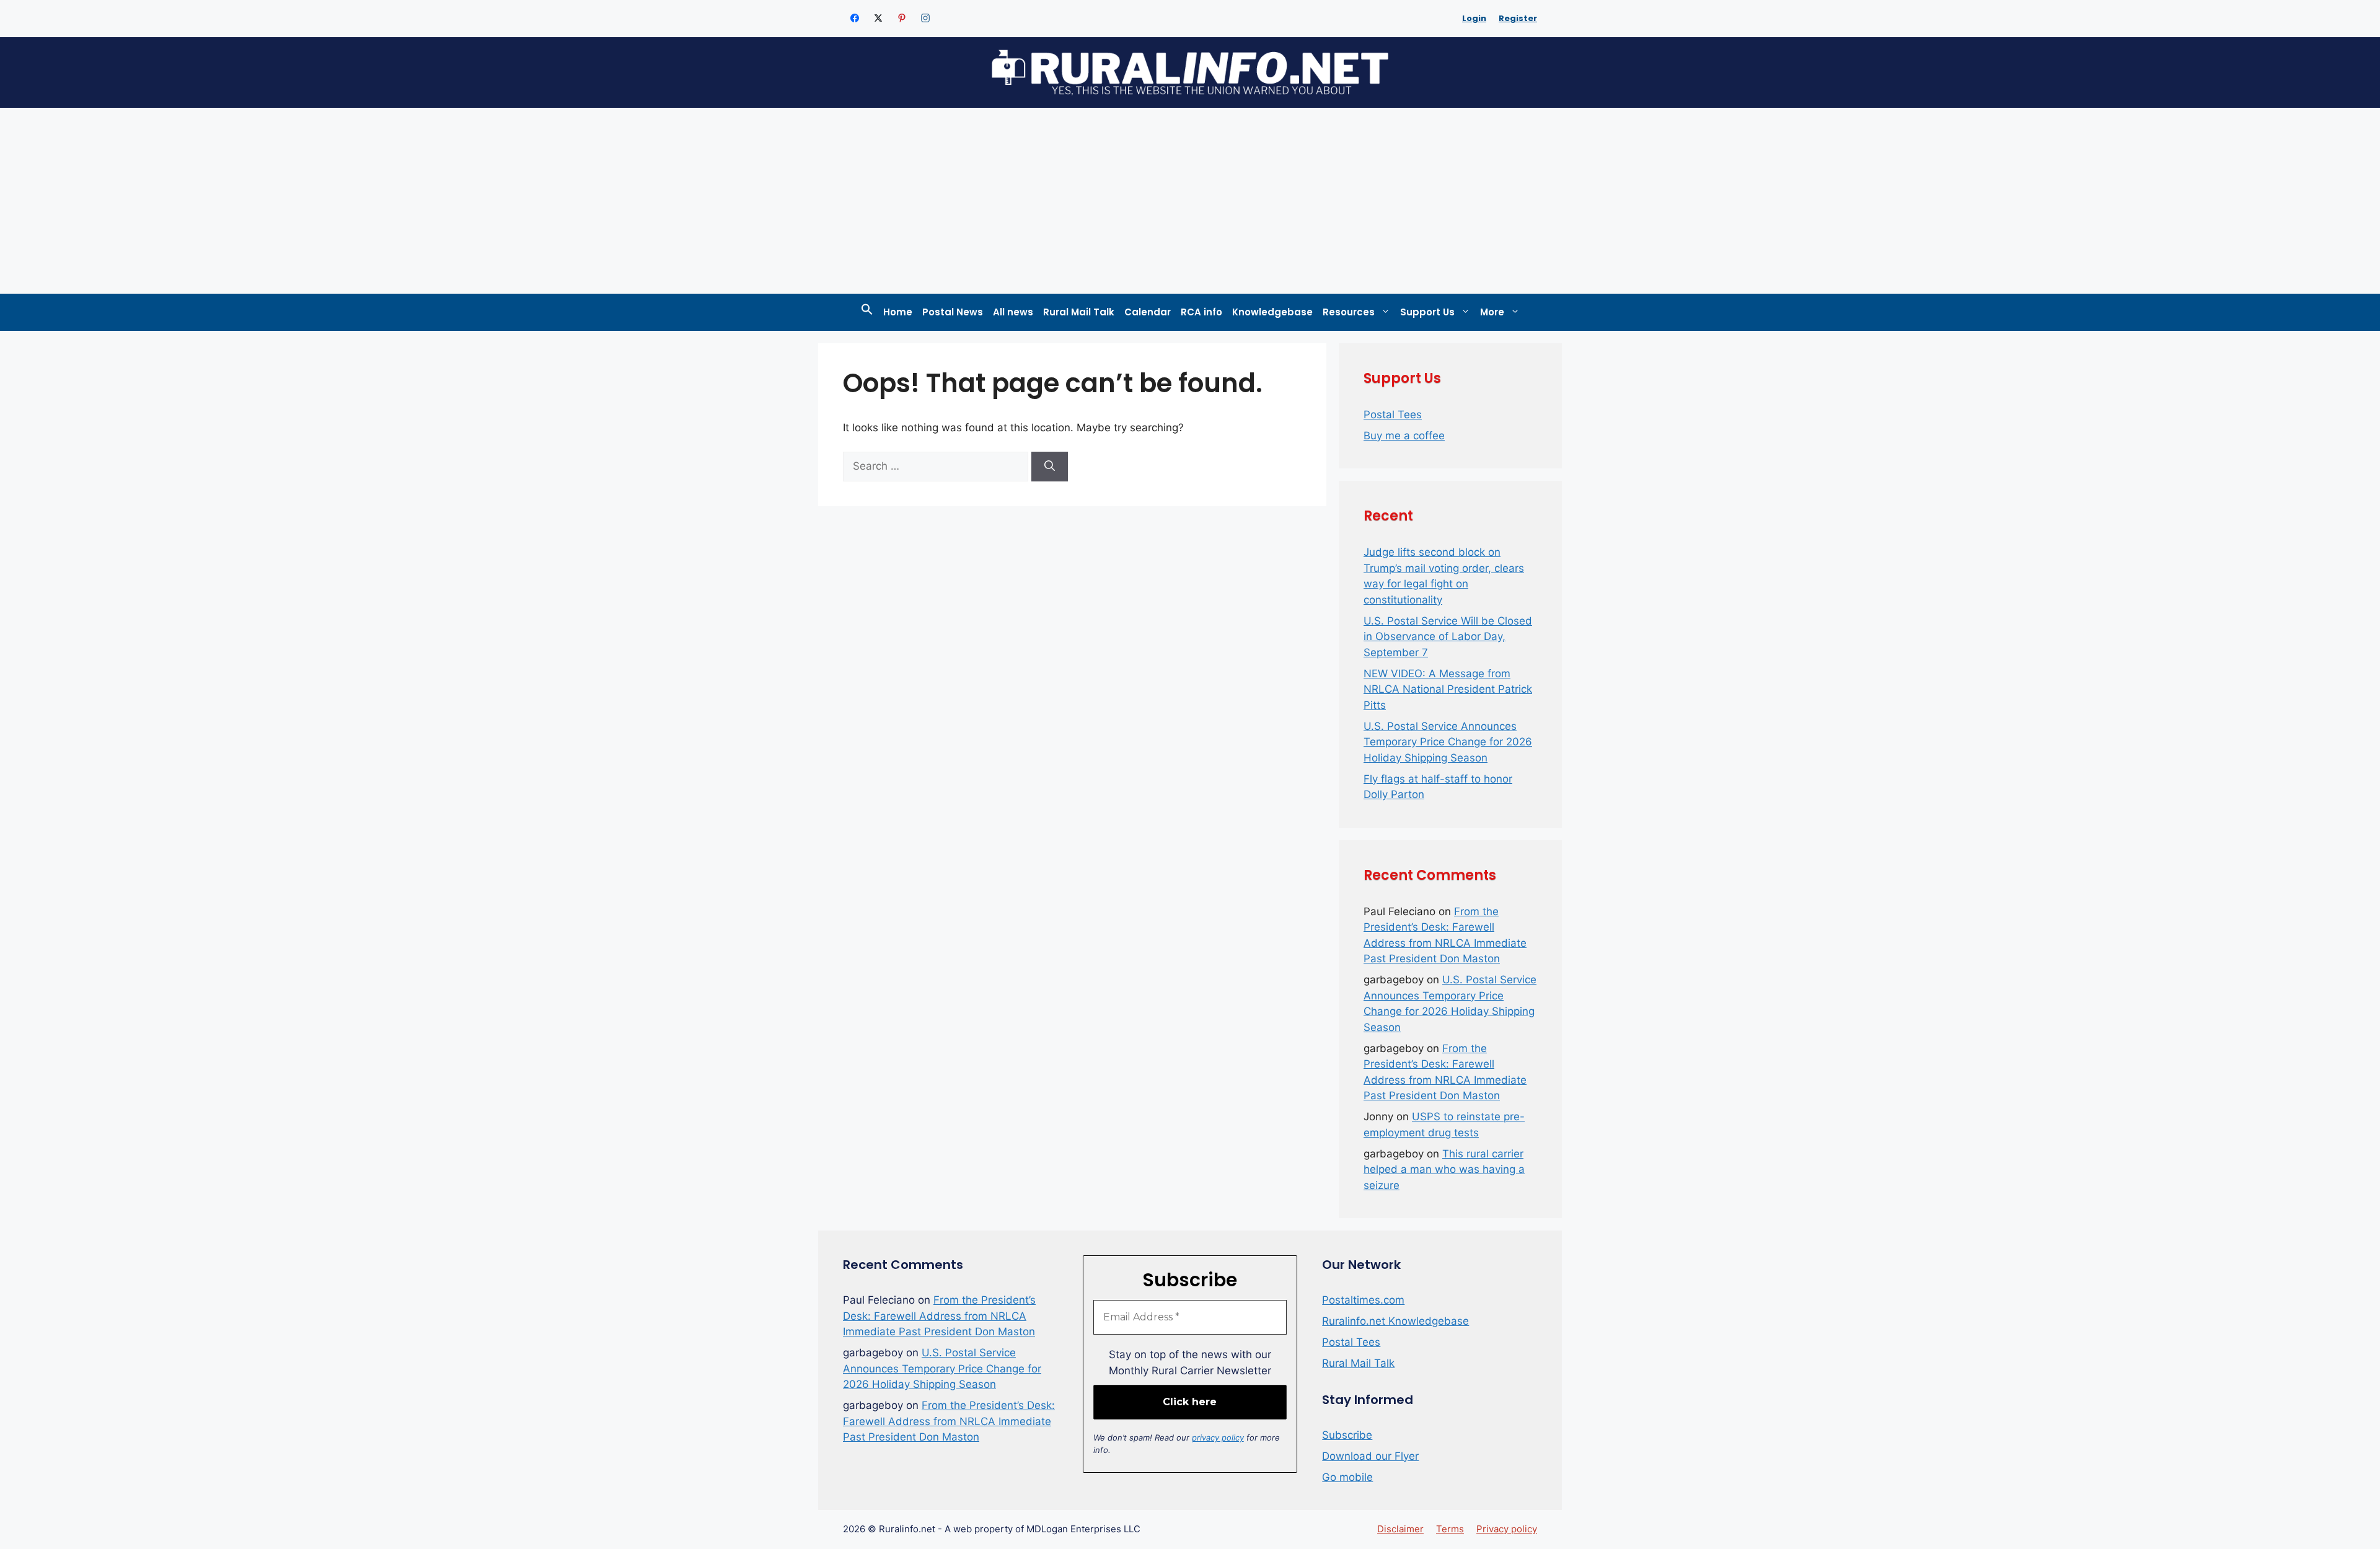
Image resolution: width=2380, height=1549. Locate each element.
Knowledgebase (1272, 312)
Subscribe (1347, 1435)
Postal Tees (1393, 415)
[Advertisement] (1190, 201)
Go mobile (1347, 1477)
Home (898, 312)
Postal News (953, 312)
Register (1518, 18)
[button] (867, 312)
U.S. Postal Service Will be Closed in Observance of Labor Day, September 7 (1448, 637)
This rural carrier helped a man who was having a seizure (1444, 1169)
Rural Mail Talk (1079, 312)
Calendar (1148, 312)
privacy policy (1218, 1437)
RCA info (1201, 312)
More (1492, 312)
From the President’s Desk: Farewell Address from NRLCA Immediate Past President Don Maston (939, 1316)
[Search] (1050, 467)
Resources (1349, 312)
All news (1013, 312)
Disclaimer (1400, 1529)
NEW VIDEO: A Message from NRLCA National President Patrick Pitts (1448, 689)
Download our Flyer (1370, 1456)
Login (1474, 18)
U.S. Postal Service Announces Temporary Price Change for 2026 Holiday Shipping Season (1448, 742)
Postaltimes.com (1363, 1300)
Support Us (1427, 312)
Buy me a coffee (1404, 436)
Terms (1450, 1529)
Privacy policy (1507, 1529)
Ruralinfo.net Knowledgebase (1395, 1321)
